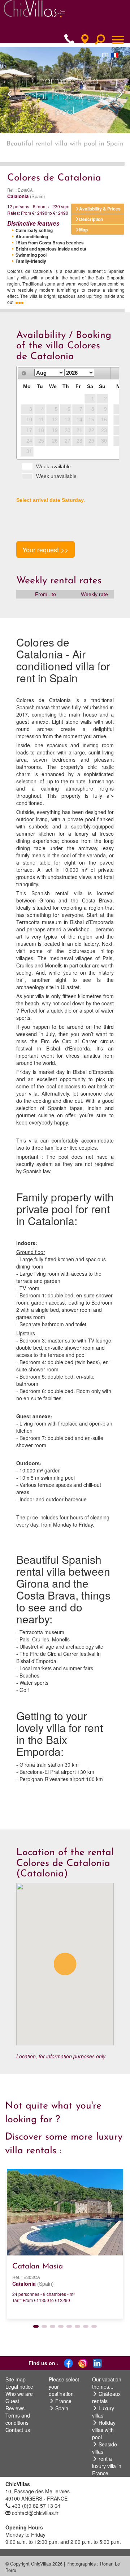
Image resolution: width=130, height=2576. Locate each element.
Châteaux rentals (106, 2397)
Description (91, 219)
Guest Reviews (15, 2405)
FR (105, 55)
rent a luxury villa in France (107, 2466)
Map (83, 230)
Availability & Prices (100, 209)
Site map (16, 2379)
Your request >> (45, 549)
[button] (10, 90)
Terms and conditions (18, 2419)
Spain (62, 2408)
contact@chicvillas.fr (35, 2513)
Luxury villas (103, 2412)
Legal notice (19, 2386)
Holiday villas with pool (104, 2430)
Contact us (18, 2430)
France (63, 2401)
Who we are (19, 2394)
